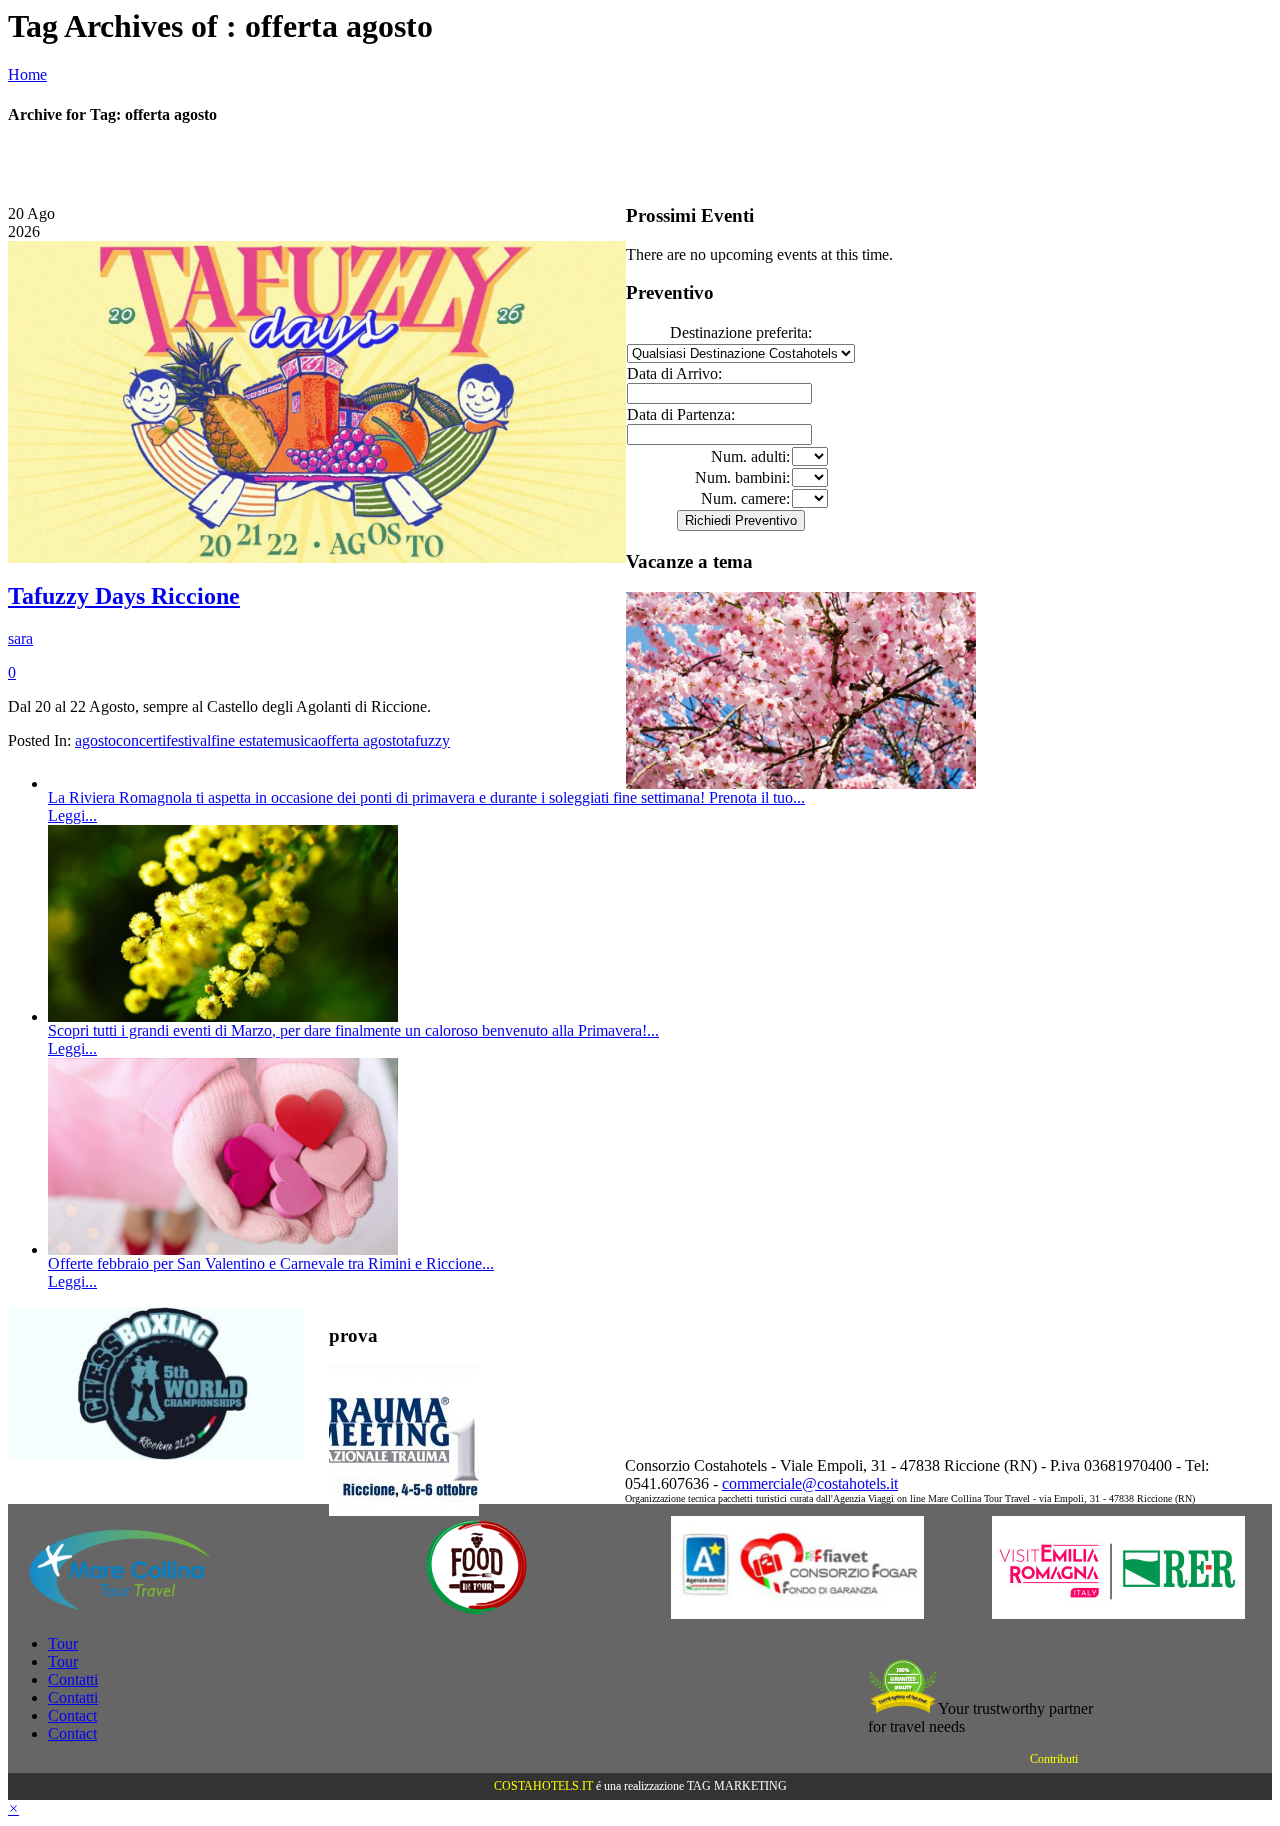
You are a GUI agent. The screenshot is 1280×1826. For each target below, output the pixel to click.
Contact (72, 1715)
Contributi (1054, 1759)
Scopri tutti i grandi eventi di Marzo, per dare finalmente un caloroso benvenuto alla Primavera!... (353, 1030)
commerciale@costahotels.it (810, 1483)
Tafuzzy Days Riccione (124, 596)
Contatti (73, 1679)
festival (188, 740)
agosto (95, 740)
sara (20, 638)
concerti (141, 740)
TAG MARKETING (737, 1786)
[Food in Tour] (476, 1613)
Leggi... (72, 815)
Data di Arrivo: (674, 373)
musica (296, 740)
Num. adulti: (750, 456)
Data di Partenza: (681, 414)
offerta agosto (361, 740)
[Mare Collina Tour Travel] (155, 1613)
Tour (63, 1643)
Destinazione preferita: (741, 332)
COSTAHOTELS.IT (543, 1786)
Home (27, 74)
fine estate (242, 740)
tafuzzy (427, 740)
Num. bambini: (742, 477)
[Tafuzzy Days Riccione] (317, 557)
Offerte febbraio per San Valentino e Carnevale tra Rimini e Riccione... (271, 1263)
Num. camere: (745, 498)
